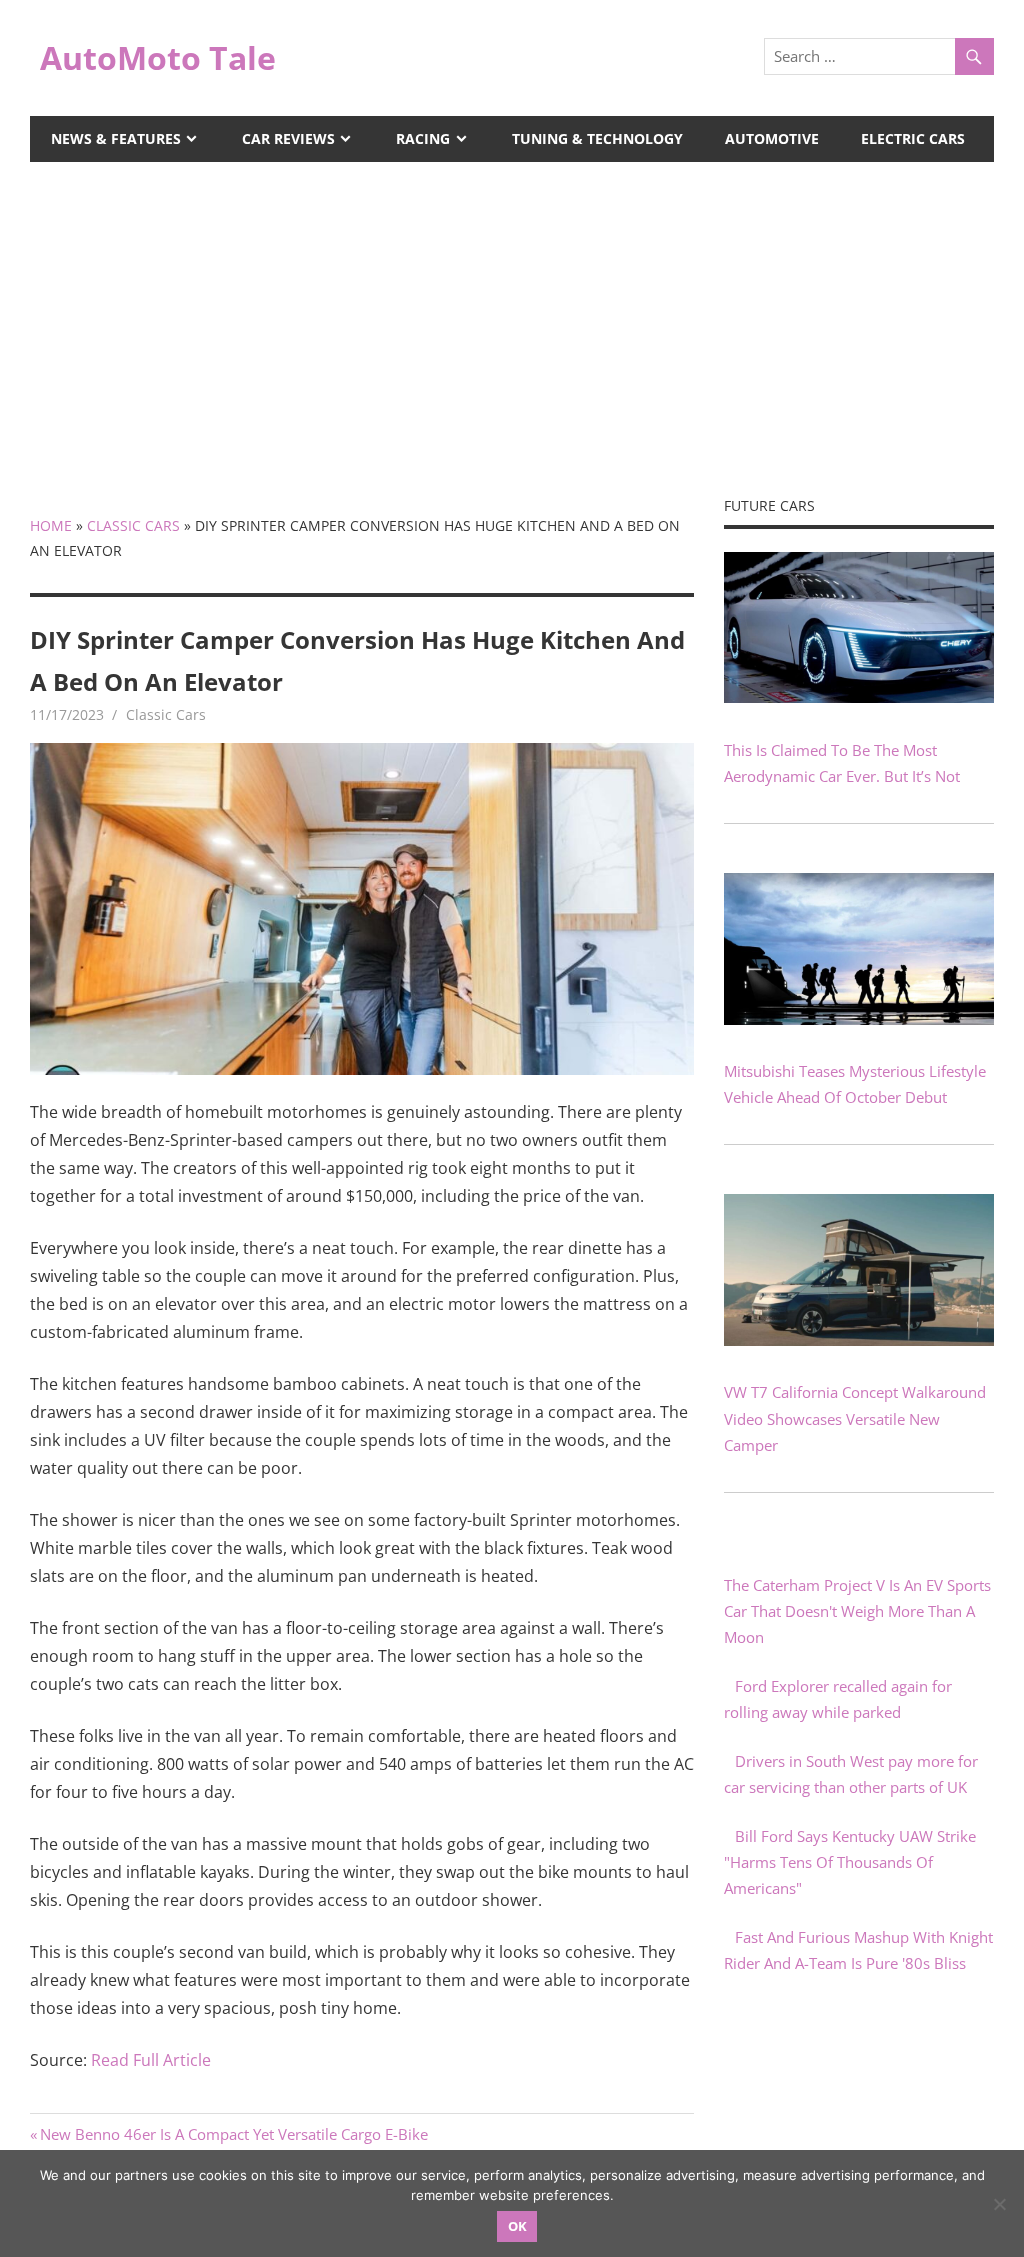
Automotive (772, 138)
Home (51, 525)
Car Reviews (288, 138)
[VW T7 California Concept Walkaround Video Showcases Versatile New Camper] (859, 1340)
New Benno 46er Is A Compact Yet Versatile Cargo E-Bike (233, 2134)
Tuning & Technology (597, 138)
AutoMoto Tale (158, 57)
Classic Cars (133, 525)
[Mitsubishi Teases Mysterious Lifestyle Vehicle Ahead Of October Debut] (859, 1019)
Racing (423, 138)
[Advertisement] (512, 312)
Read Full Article (151, 2060)
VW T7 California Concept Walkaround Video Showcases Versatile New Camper (855, 1418)
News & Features (116, 138)
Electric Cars (913, 138)
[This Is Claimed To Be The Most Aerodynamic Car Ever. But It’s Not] (859, 697)
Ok (517, 2226)
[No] (999, 2204)
